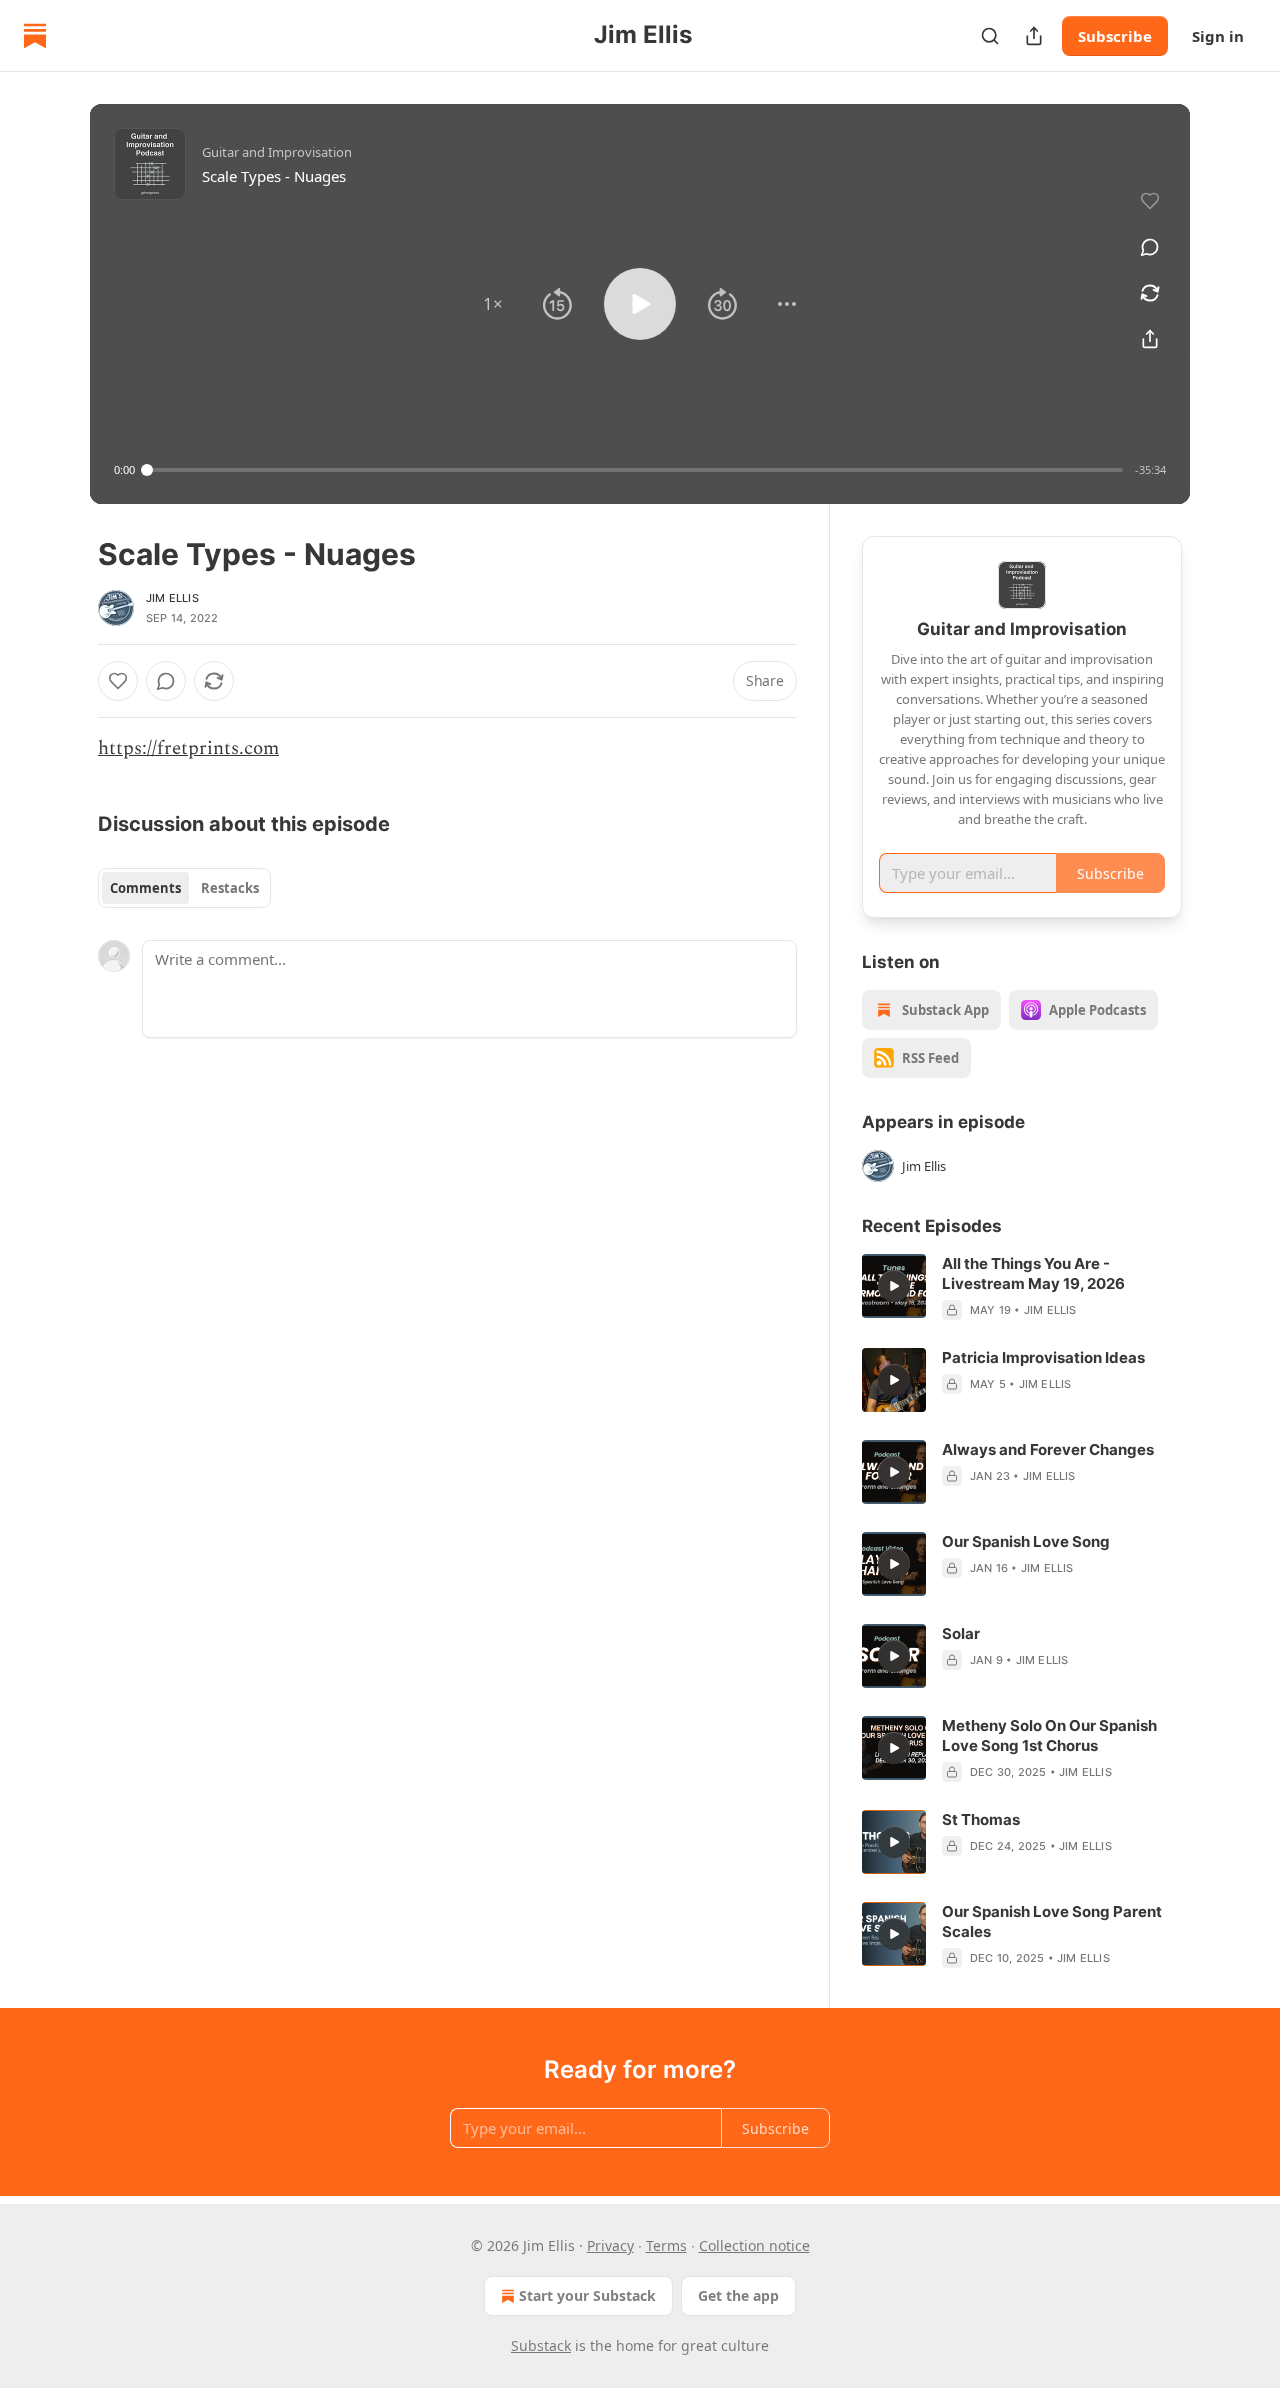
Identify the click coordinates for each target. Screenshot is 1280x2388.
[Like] (118, 681)
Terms (666, 2245)
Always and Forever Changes (1048, 1449)
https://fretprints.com (188, 748)
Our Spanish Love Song (1026, 1541)
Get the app (738, 2295)
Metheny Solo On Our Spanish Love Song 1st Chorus (1049, 1735)
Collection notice (754, 2245)
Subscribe (1115, 36)
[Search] (990, 36)
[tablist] (184, 888)
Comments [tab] (145, 888)
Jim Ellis (172, 598)
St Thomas (981, 1819)
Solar (961, 1633)
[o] (894, 1286)
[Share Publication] (1034, 36)
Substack (541, 2345)
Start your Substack (587, 2295)
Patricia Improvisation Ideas (1043, 1357)
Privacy (610, 2245)
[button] (493, 304)
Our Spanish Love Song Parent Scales (1052, 1921)
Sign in (1218, 36)
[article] (1022, 1287)
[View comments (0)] (1150, 247)
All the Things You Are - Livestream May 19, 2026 (1033, 1273)
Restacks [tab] (230, 888)
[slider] (635, 470)
